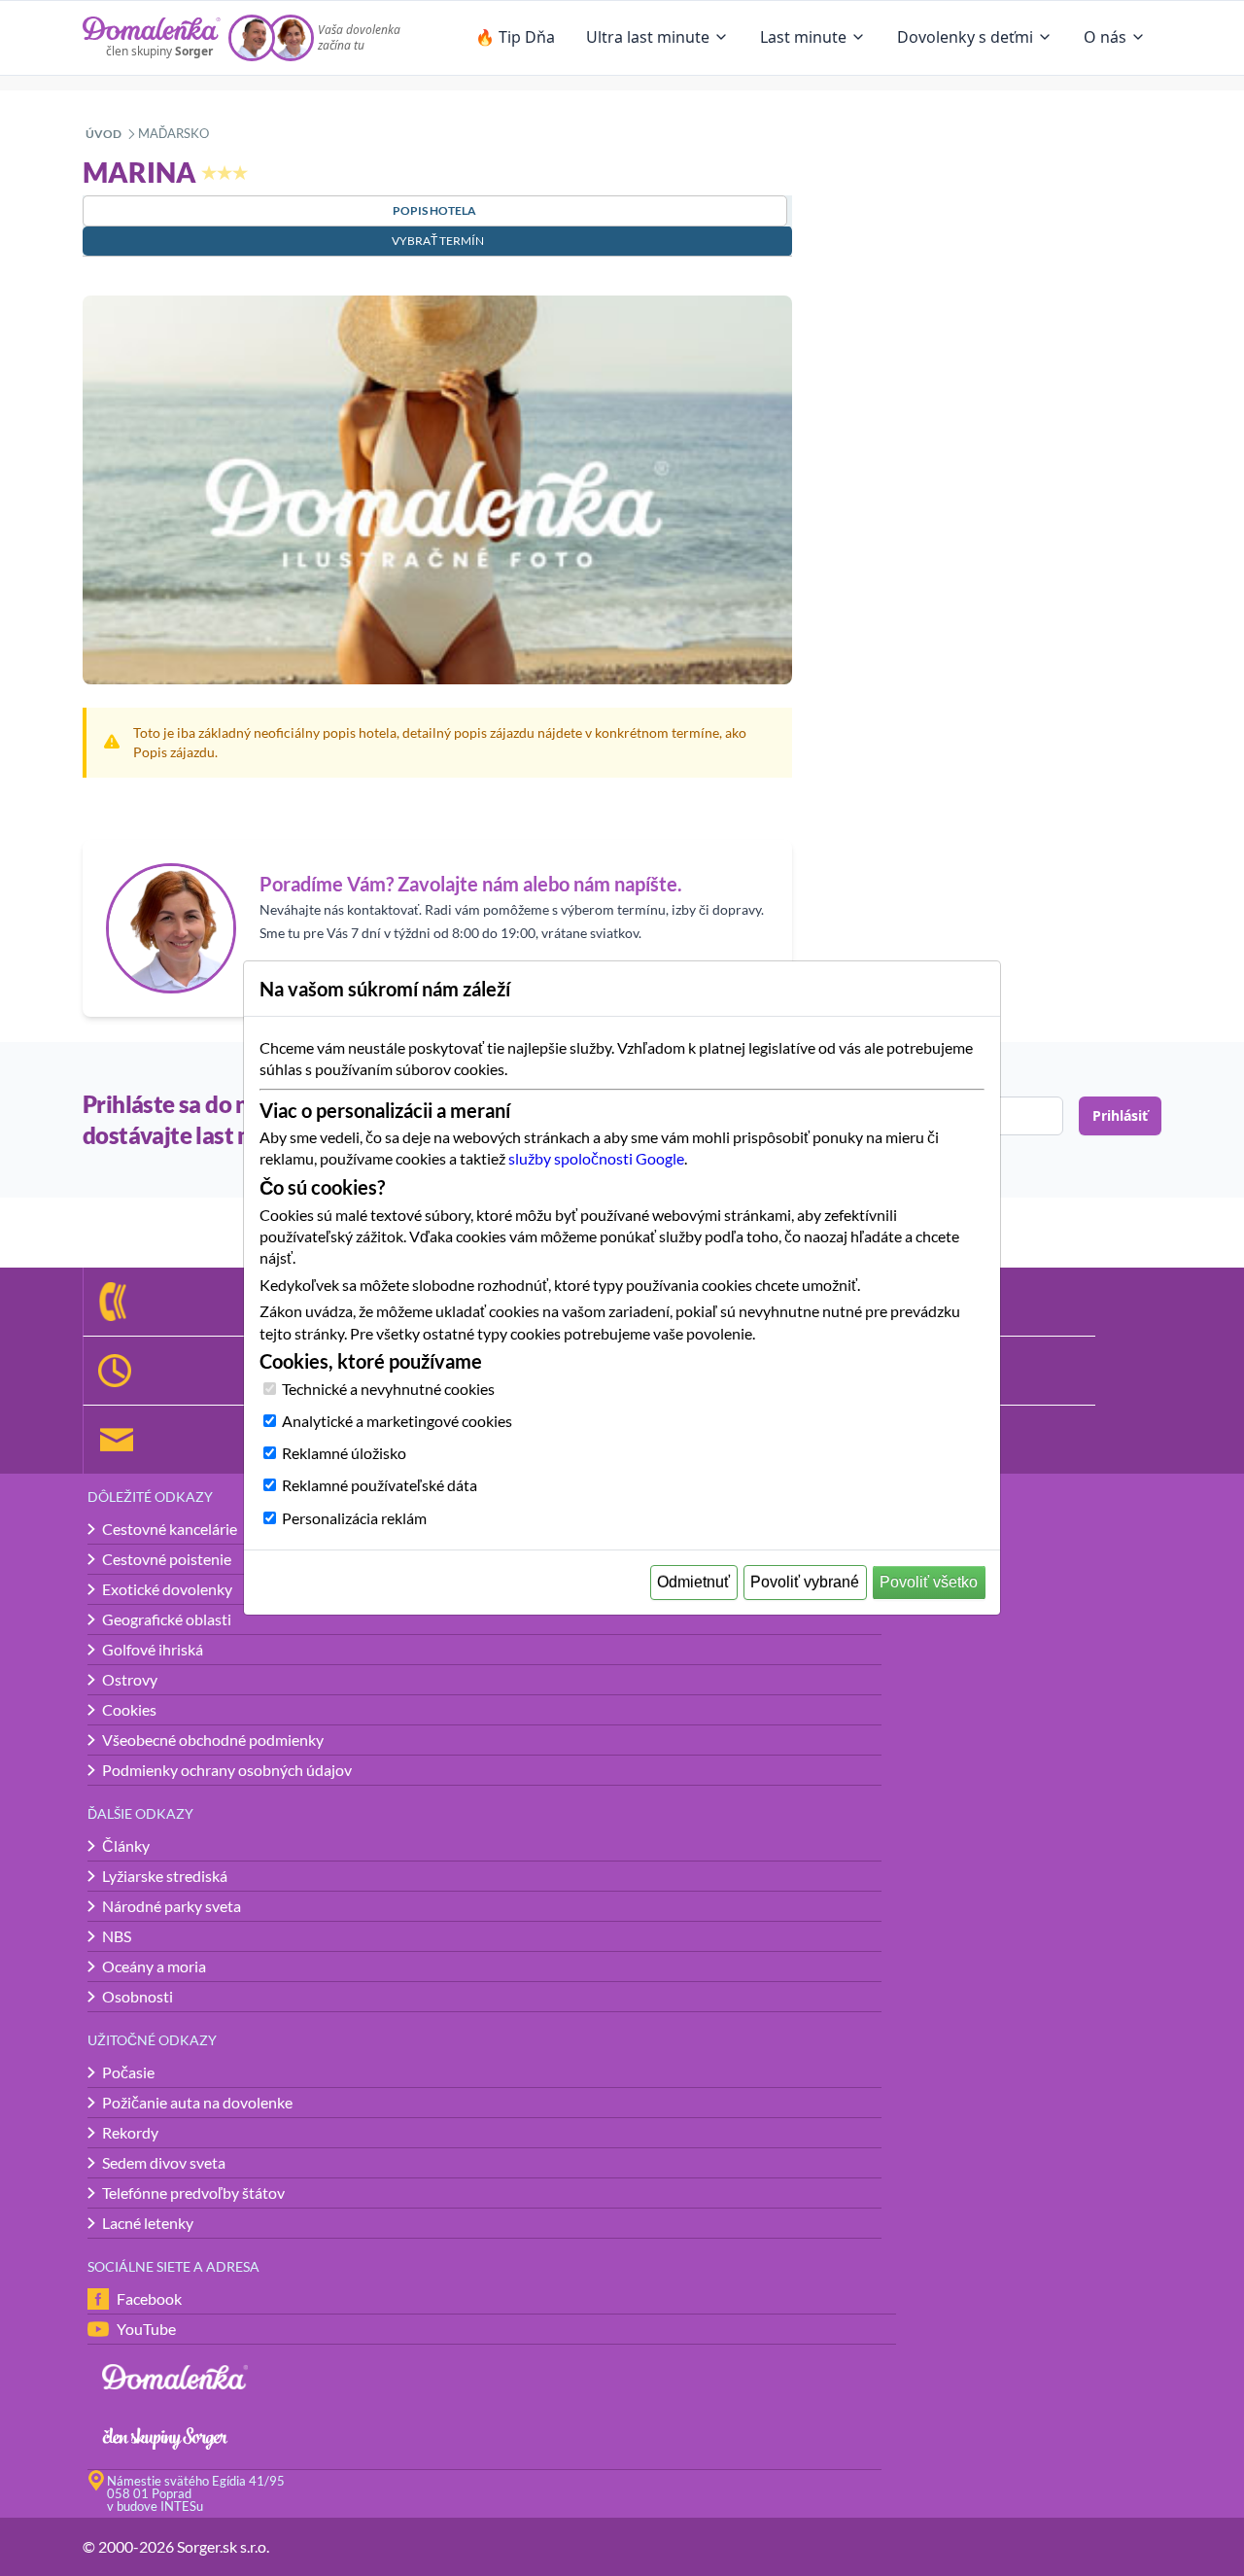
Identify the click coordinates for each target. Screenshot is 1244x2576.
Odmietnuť (693, 1582)
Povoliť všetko (929, 1582)
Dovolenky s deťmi (965, 37)
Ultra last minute (648, 37)
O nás (1105, 37)
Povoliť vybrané (805, 1582)
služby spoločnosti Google (596, 1158)
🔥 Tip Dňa (515, 37)
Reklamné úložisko (344, 1453)
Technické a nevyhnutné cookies (388, 1389)
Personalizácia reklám (354, 1518)
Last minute (803, 37)
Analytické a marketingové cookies (397, 1421)
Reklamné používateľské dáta (380, 1485)
